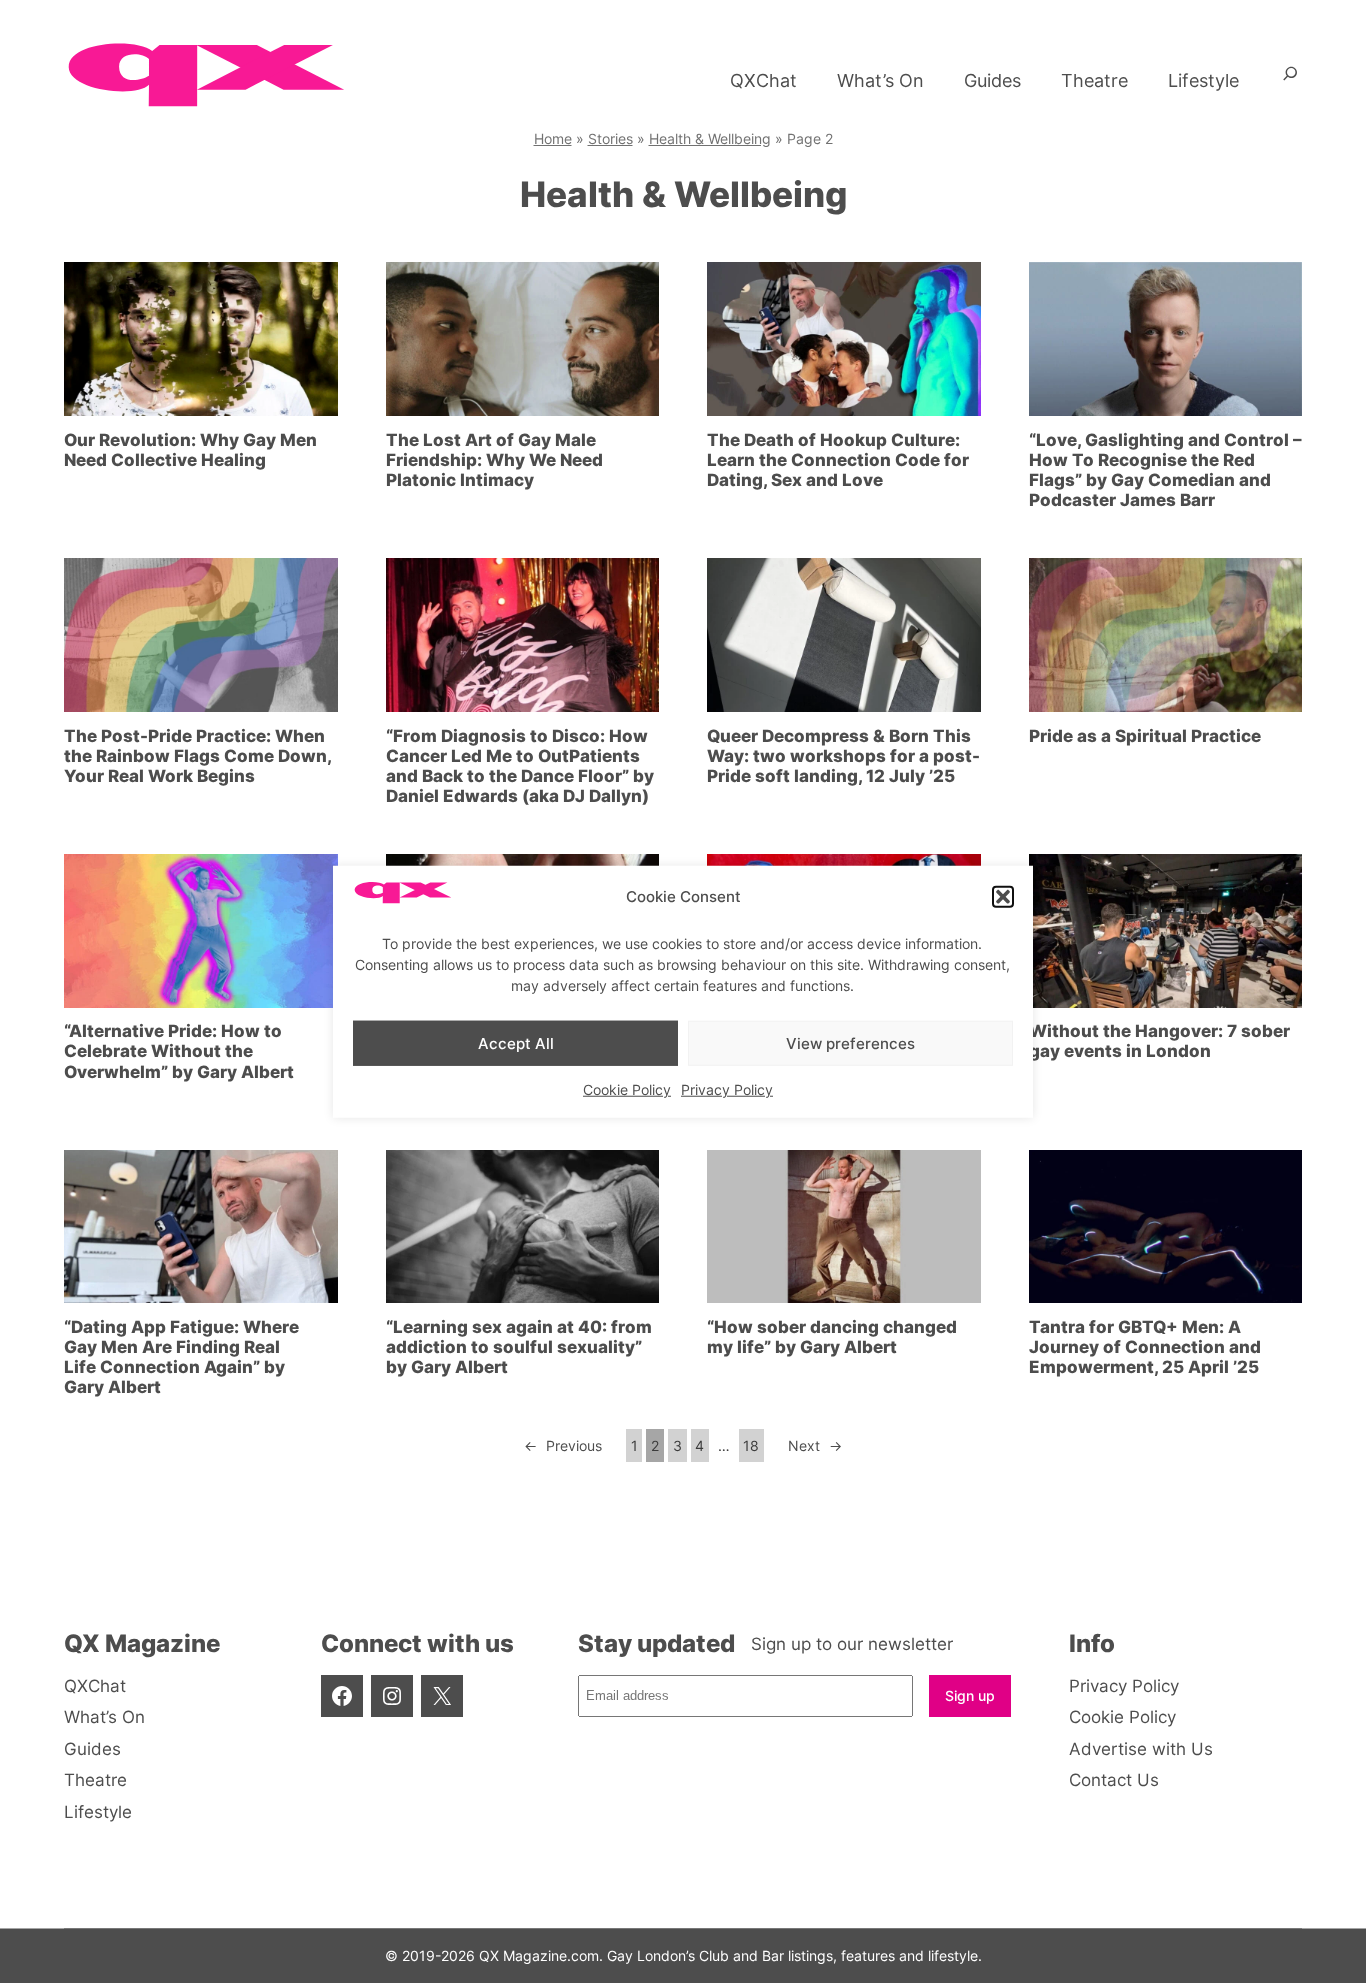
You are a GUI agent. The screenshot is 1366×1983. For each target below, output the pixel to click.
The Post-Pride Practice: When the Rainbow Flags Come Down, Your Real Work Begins (197, 756)
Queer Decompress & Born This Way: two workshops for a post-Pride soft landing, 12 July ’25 (843, 756)
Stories (610, 138)
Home (553, 138)
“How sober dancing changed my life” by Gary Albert (832, 1337)
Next (815, 1445)
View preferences (850, 1042)
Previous (563, 1445)
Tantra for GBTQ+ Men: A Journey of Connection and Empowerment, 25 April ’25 (1145, 1347)
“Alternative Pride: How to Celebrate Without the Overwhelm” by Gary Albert (179, 1051)
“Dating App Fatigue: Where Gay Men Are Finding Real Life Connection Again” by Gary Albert (181, 1357)
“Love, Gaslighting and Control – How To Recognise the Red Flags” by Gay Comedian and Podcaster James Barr (1165, 470)
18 (751, 1445)
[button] (1003, 897)
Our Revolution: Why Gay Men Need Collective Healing (190, 450)
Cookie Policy (627, 1089)
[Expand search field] (1290, 81)
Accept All (516, 1042)
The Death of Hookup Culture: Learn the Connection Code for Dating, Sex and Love (838, 460)
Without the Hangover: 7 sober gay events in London (1159, 1041)
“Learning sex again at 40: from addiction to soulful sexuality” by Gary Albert (519, 1347)
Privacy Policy (727, 1089)
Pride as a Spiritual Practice (1145, 736)
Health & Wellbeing (710, 138)
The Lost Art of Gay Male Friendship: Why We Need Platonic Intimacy (494, 460)
